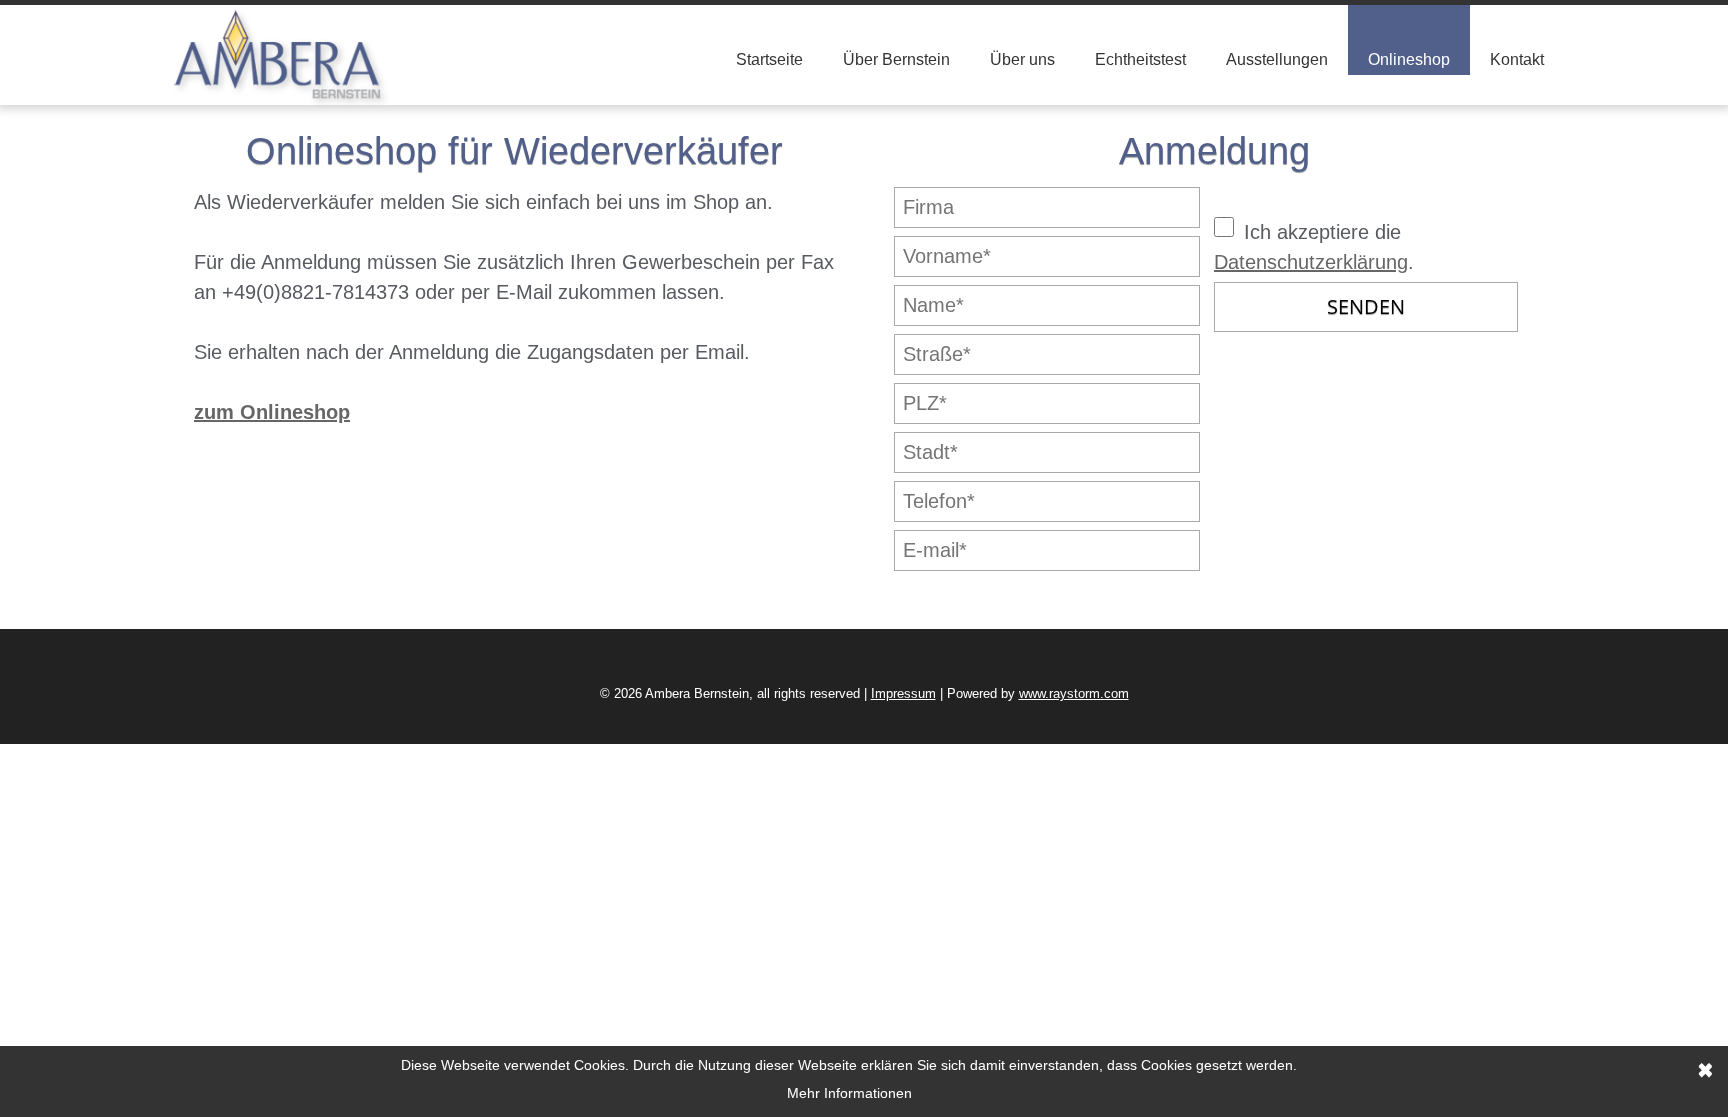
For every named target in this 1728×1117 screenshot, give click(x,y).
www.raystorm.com (1074, 693)
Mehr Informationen (849, 1093)
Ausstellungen (1277, 59)
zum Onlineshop (272, 412)
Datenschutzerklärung (1311, 262)
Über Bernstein (896, 59)
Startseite (769, 59)
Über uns (1022, 59)
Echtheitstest (1140, 59)
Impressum (903, 693)
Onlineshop (1409, 59)
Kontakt (1517, 59)
